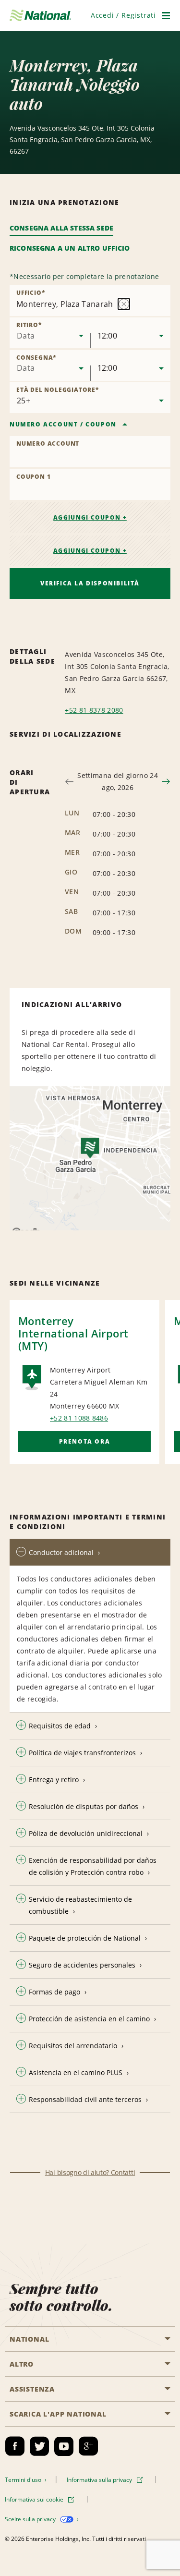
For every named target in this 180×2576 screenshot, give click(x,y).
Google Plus (88, 2446)
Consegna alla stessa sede (61, 228)
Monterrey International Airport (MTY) (73, 1333)
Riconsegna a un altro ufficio (70, 248)
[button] (123, 15)
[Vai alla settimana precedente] (69, 782)
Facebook (15, 2446)
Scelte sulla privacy (31, 2519)
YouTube (64, 2446)
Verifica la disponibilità (90, 583)
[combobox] (50, 333)
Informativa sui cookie (35, 2499)
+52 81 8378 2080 (94, 710)
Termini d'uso (24, 2480)
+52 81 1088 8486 (79, 1418)
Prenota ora (85, 1441)
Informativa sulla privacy (100, 2480)
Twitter (39, 2446)
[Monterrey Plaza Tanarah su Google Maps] (90, 1158)
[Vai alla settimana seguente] (166, 782)
